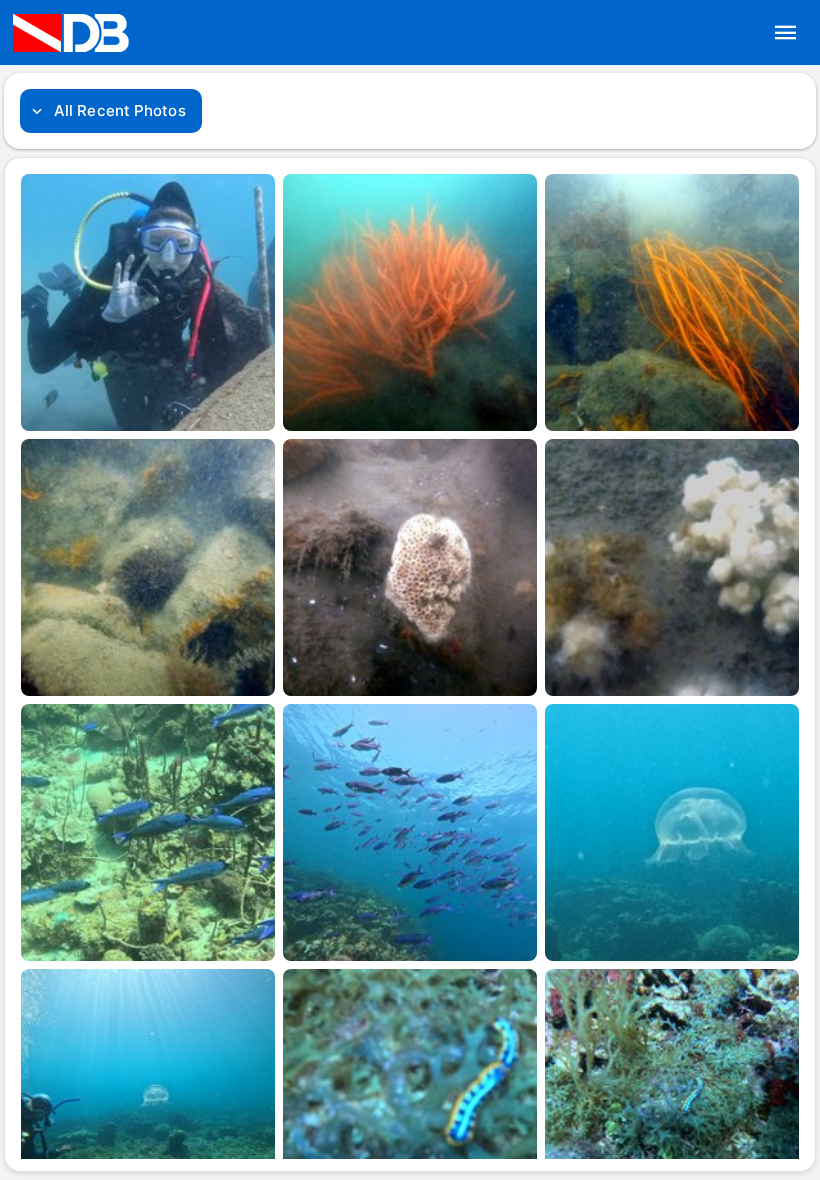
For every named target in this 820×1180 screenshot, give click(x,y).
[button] (786, 33)
